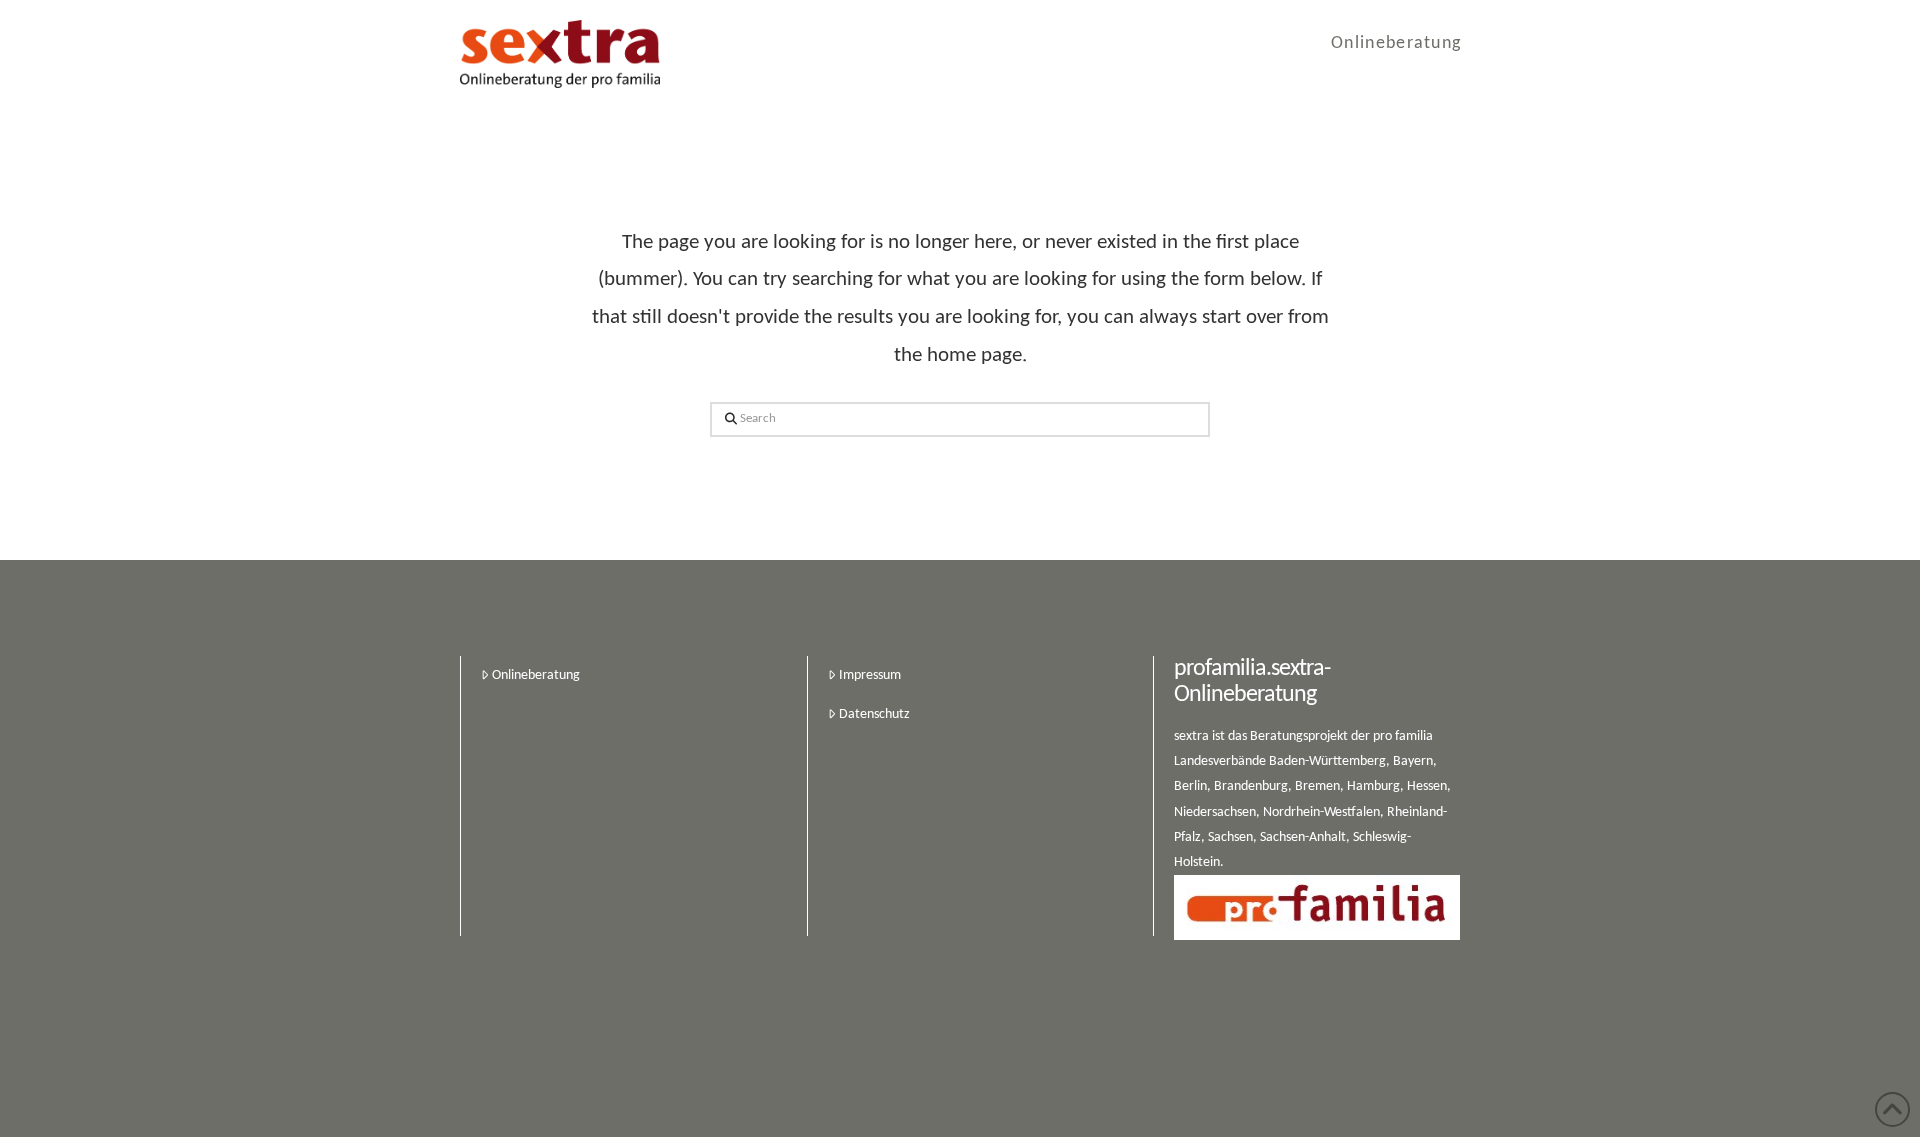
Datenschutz (874, 714)
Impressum (870, 675)
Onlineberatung (536, 675)
